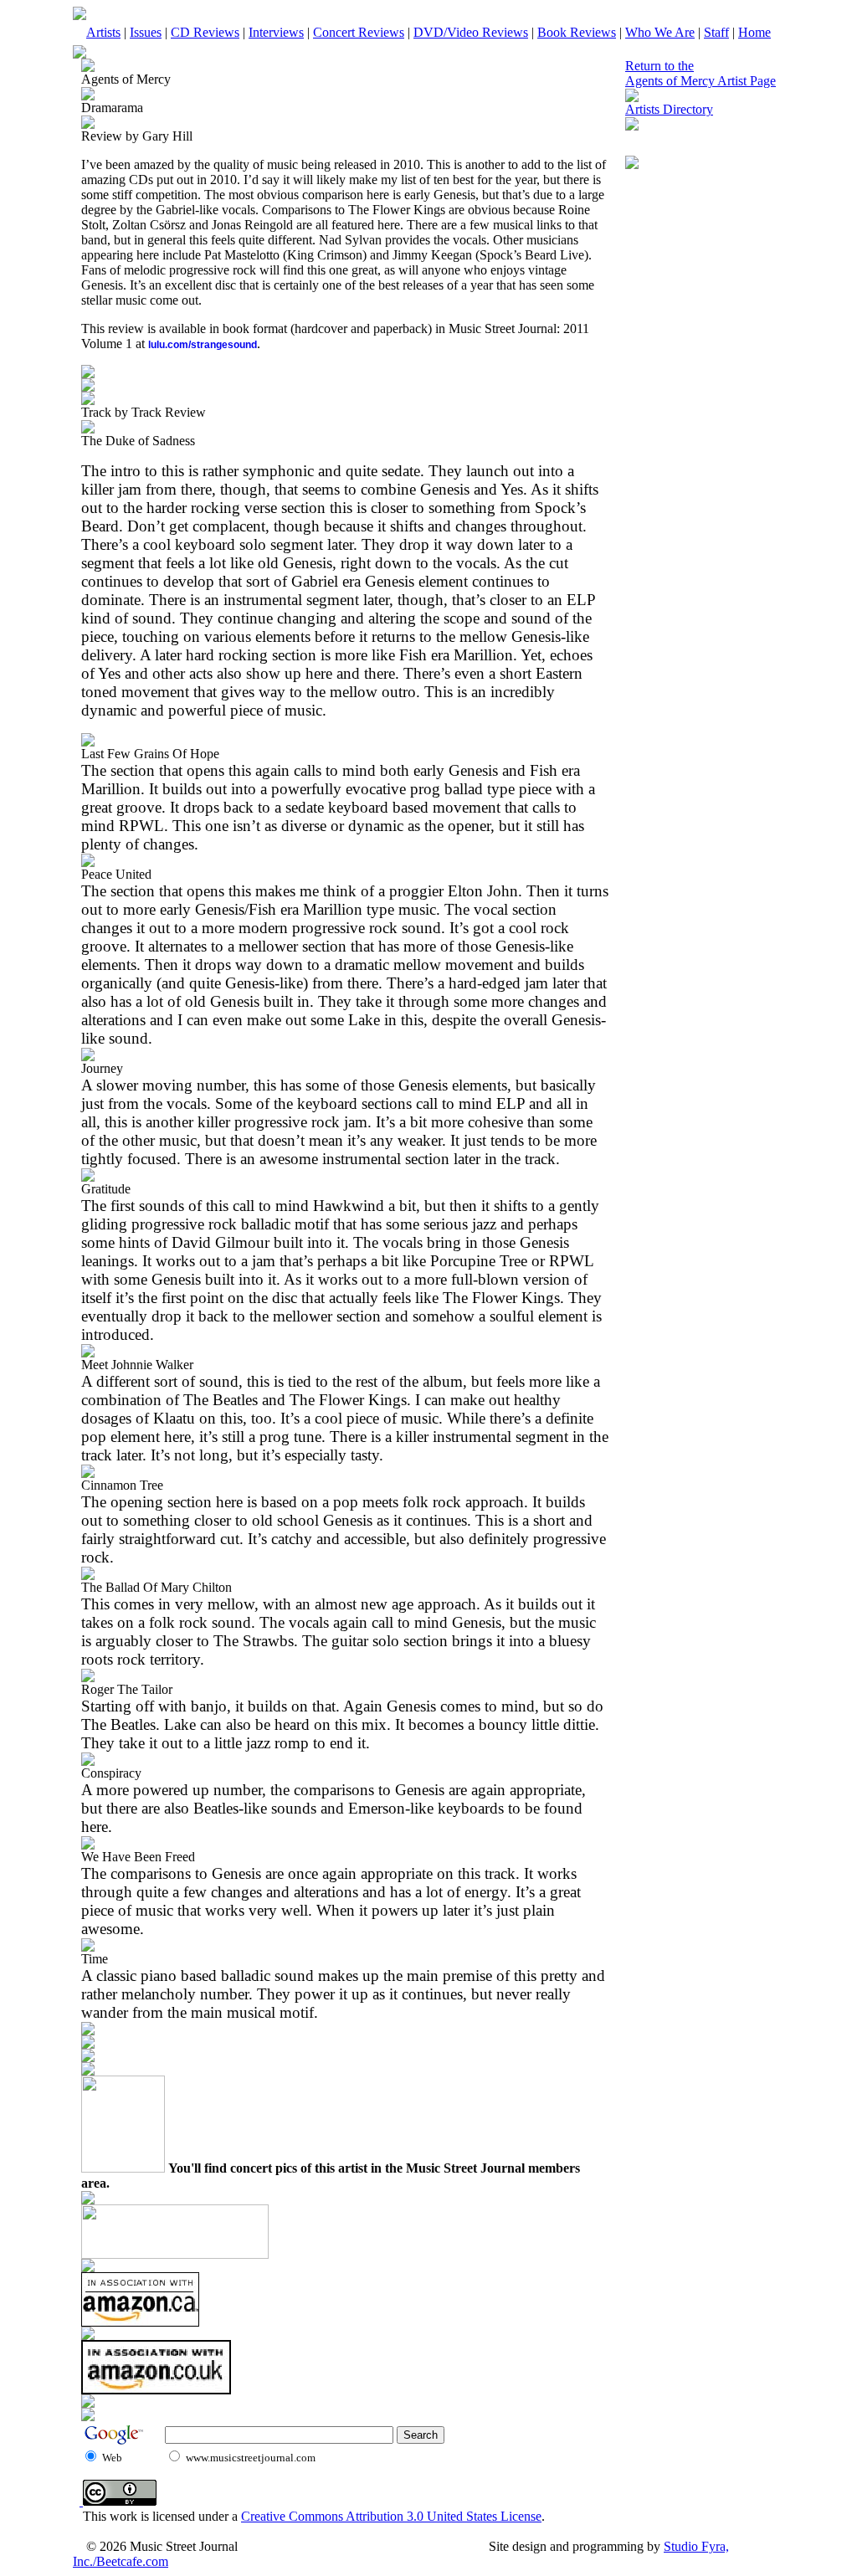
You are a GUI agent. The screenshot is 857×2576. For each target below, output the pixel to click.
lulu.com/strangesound (203, 345)
